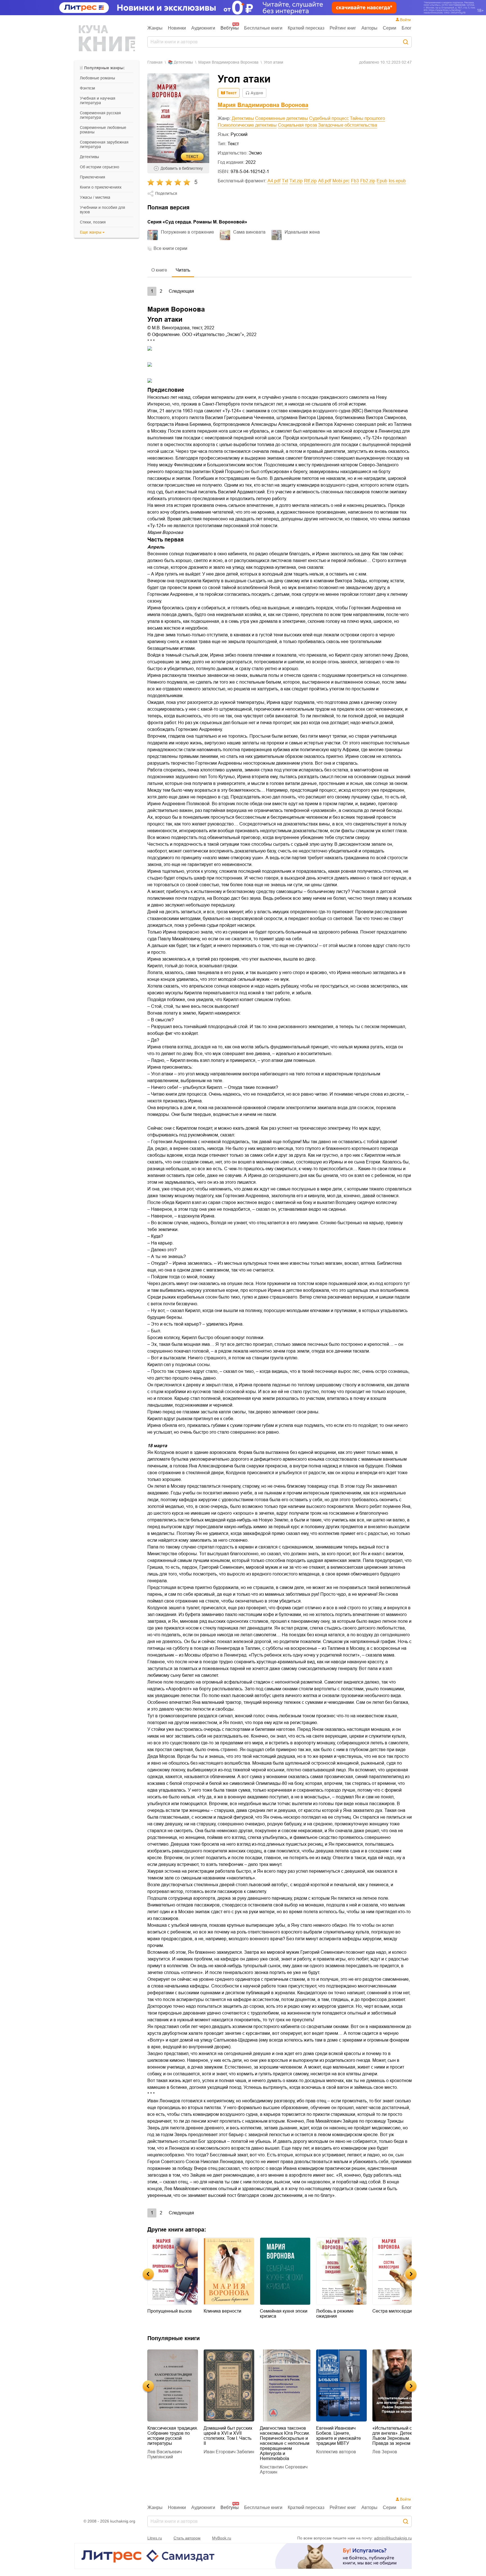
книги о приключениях (101, 187)
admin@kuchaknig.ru (393, 2538)
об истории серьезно (100, 167)
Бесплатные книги (263, 28)
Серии (390, 28)
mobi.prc (341, 181)
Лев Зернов (328, 2452)
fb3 (355, 181)
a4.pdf (274, 181)
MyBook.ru (222, 2538)
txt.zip (296, 181)
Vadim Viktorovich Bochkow (390, 2444)
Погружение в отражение (187, 232)
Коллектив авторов (280, 2452)
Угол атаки (274, 62)
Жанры (155, 28)
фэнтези (87, 88)
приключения (93, 177)
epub (382, 181)
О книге (159, 270)
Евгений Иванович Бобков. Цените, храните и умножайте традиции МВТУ (282, 2436)
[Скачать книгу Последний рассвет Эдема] (398, 2385)
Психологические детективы (247, 125)
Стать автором (187, 2538)
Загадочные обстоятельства (348, 125)
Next (411, 2274)
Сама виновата (249, 232)
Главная (155, 62)
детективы (89, 157)
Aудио (257, 93)
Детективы (243, 118)
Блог (407, 28)
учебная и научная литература (98, 100)
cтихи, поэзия (93, 222)
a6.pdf (325, 181)
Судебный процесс (329, 118)
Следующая (181, 291)
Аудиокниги (203, 28)
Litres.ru (155, 2538)
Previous (148, 2274)
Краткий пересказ (306, 28)
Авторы (369, 28)
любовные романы (97, 78)
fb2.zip (368, 181)
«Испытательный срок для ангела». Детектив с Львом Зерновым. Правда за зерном (341, 2436)
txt (285, 181)
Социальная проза (297, 125)
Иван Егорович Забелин (173, 2452)
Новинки (177, 28)
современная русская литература (100, 115)
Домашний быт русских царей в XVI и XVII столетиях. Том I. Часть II (172, 2436)
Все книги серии (170, 248)
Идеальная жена (302, 232)
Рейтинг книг (343, 28)
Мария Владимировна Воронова (228, 62)
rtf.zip (310, 181)
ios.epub (397, 181)
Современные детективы (282, 118)
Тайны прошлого (367, 118)
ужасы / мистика (95, 197)
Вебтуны (230, 28)
